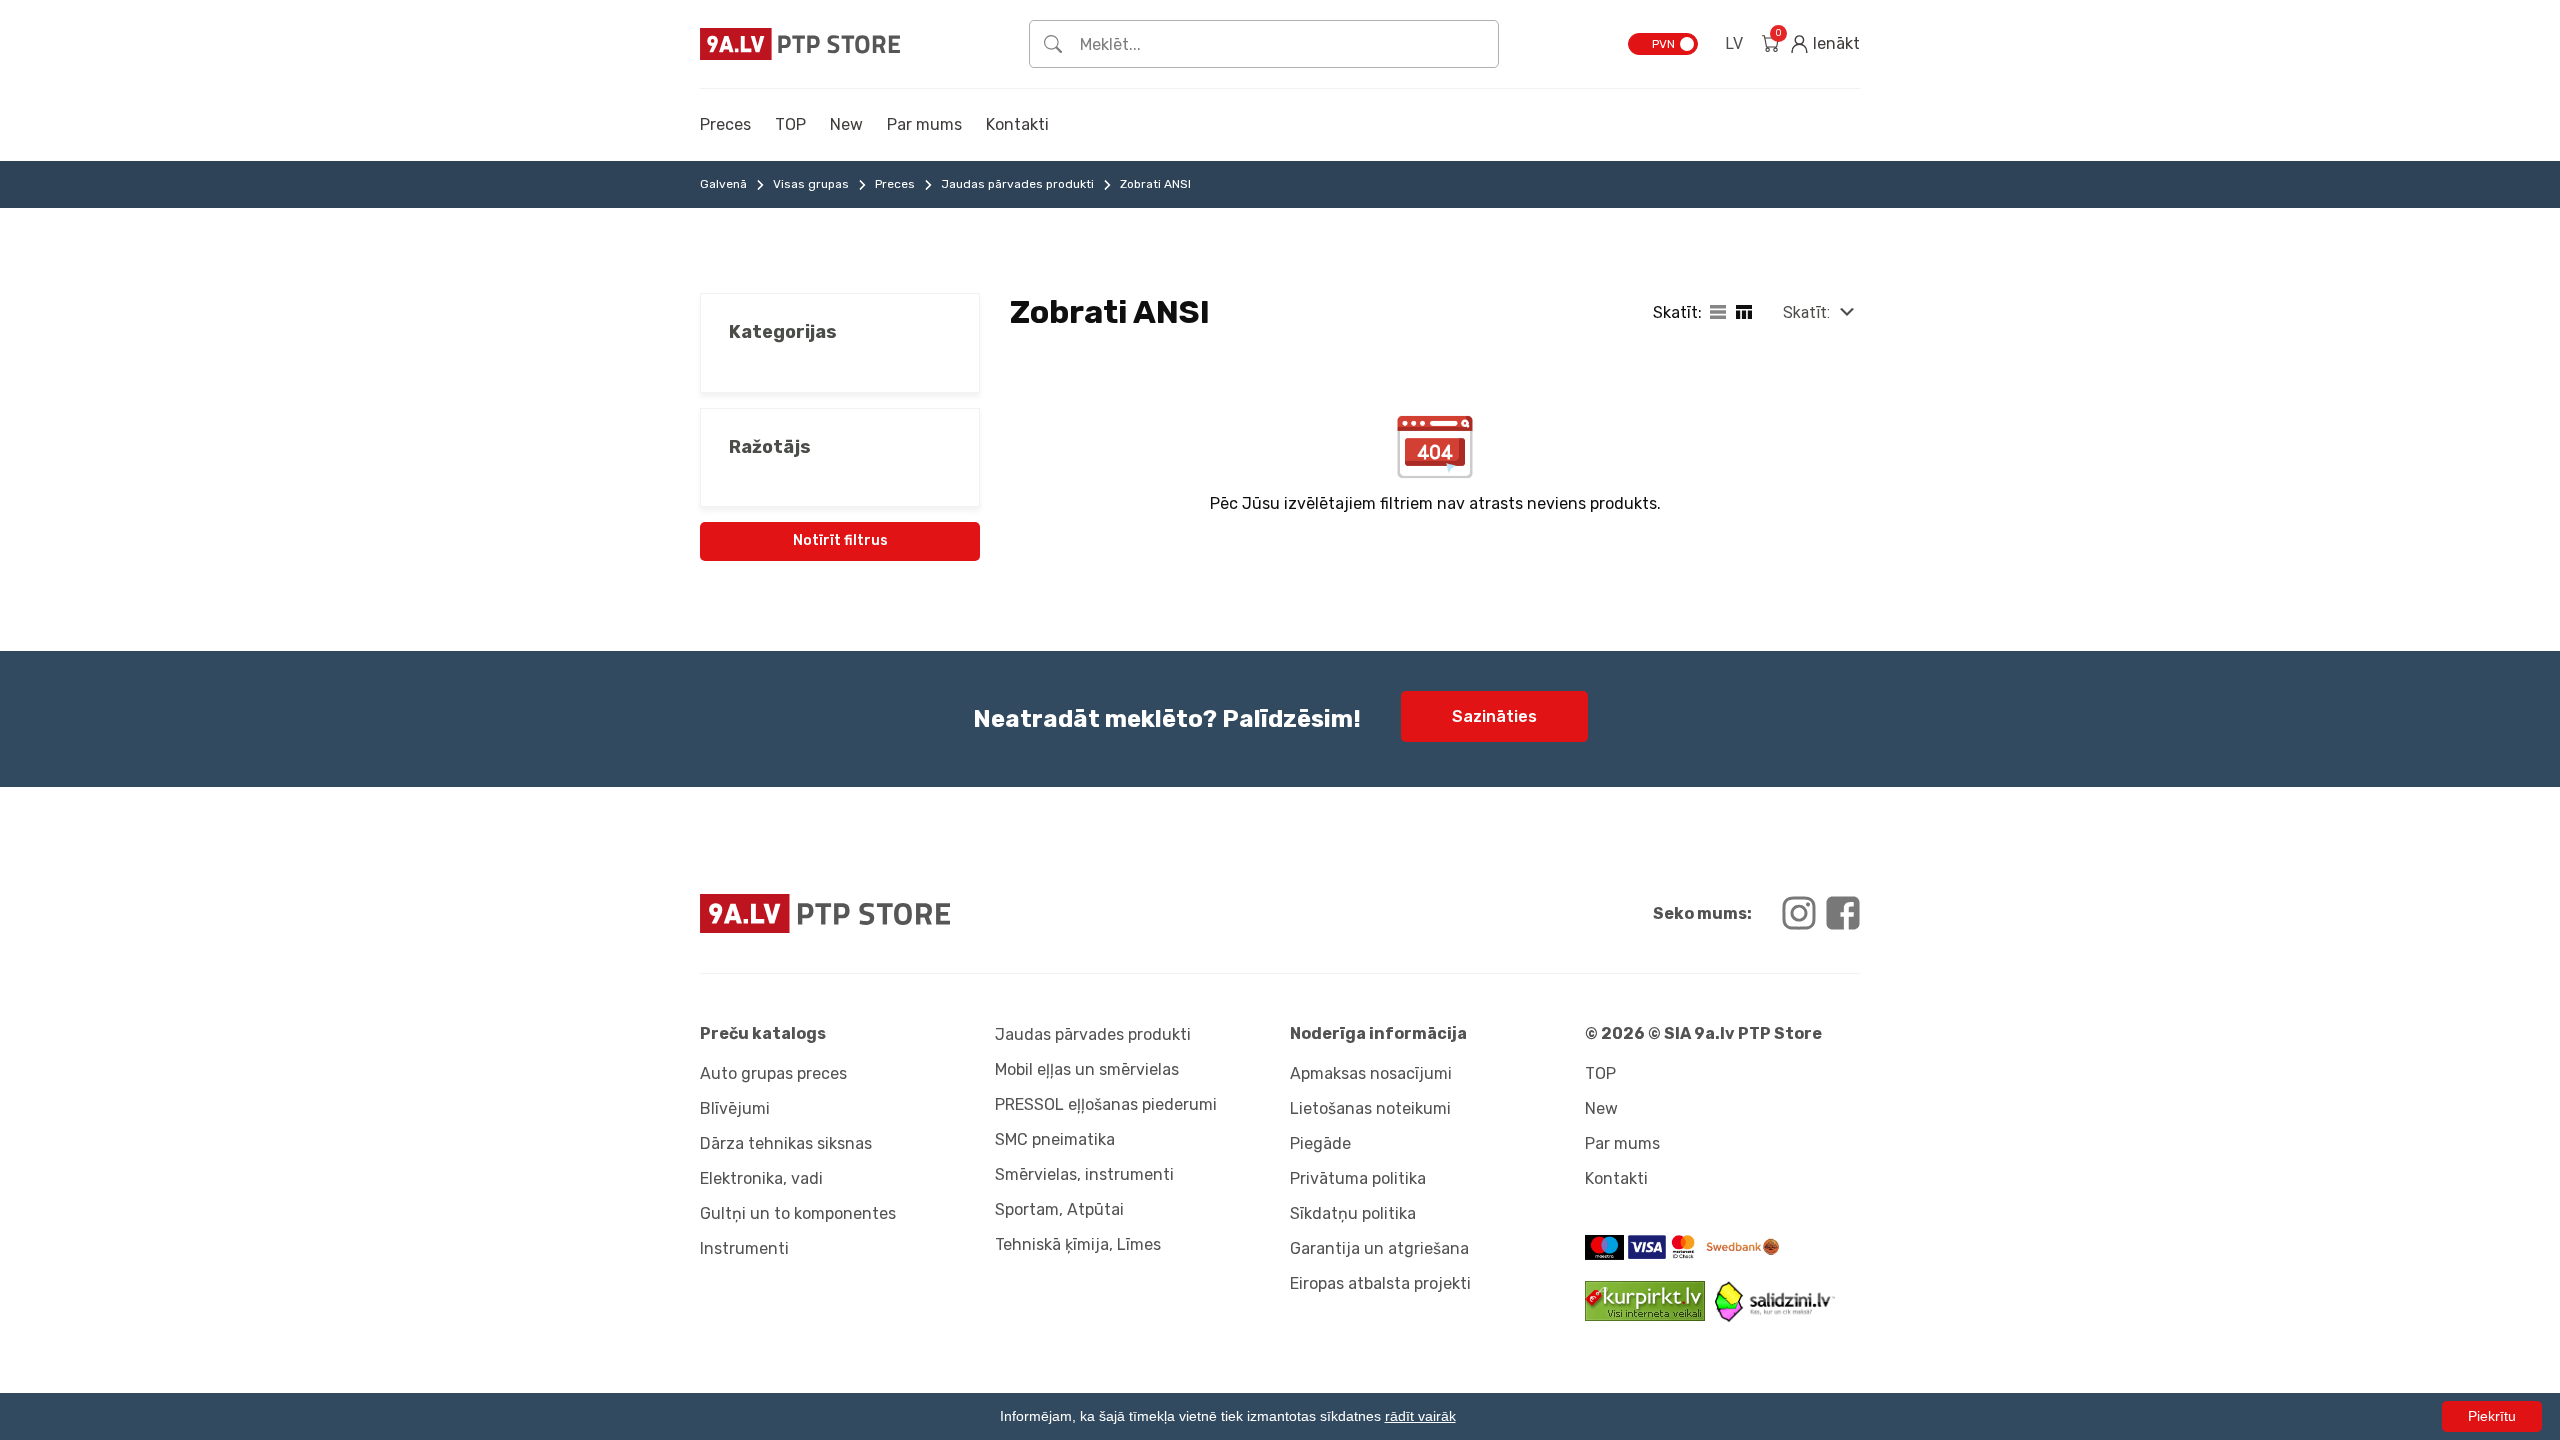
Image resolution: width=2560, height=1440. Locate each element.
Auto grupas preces (773, 1073)
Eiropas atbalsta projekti (1380, 1283)
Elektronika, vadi (761, 1178)
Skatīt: (1806, 312)
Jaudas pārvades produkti (1017, 184)
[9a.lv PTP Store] (985, 913)
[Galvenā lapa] (800, 43)
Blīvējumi (735, 1108)
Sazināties (1494, 716)
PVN (1663, 44)
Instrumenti (744, 1248)
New (846, 124)
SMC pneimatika (1055, 1139)
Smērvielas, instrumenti (1084, 1174)
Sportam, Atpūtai (1059, 1209)
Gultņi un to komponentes (798, 1213)
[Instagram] (1799, 913)
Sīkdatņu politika (1353, 1213)
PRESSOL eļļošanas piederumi (1106, 1104)
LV (1734, 43)
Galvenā (723, 184)
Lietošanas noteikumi (1370, 1108)
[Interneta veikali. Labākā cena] (1775, 1316)
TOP (790, 124)
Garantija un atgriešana (1379, 1248)
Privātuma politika (1358, 1178)
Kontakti (1017, 124)
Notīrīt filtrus (840, 540)
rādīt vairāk (1420, 1416)
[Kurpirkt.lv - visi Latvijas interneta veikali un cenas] (1650, 1315)
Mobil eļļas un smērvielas (1087, 1069)
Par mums (924, 124)
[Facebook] (1843, 913)
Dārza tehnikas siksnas (786, 1143)
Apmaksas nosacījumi (1371, 1073)
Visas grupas (811, 184)
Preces (725, 124)
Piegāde (1320, 1143)
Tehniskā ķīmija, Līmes (1078, 1244)
